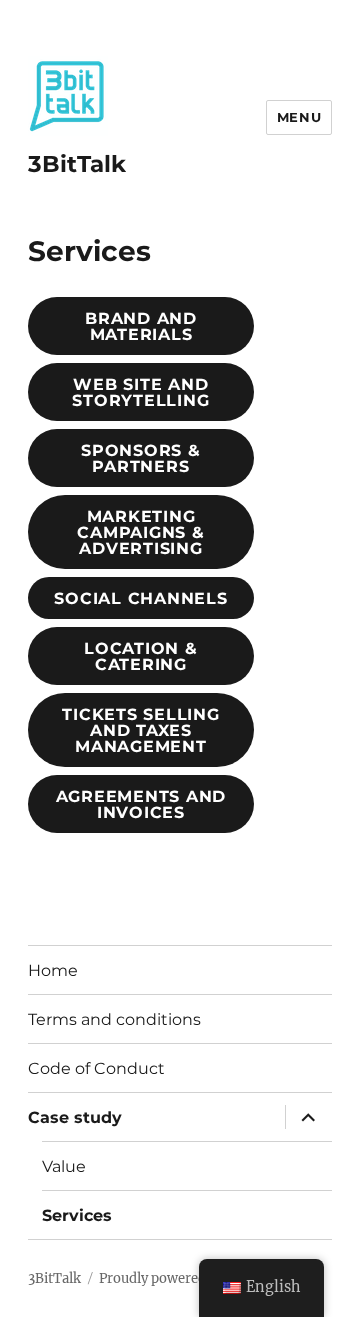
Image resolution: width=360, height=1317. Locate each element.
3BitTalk (77, 164)
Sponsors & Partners (141, 458)
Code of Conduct (96, 1068)
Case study (75, 1117)
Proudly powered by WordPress (198, 1278)
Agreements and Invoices (141, 804)
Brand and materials (141, 326)
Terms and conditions (114, 1019)
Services (77, 1215)
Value (64, 1166)
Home (53, 970)
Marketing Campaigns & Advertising (140, 532)
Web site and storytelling (140, 392)
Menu (299, 117)
